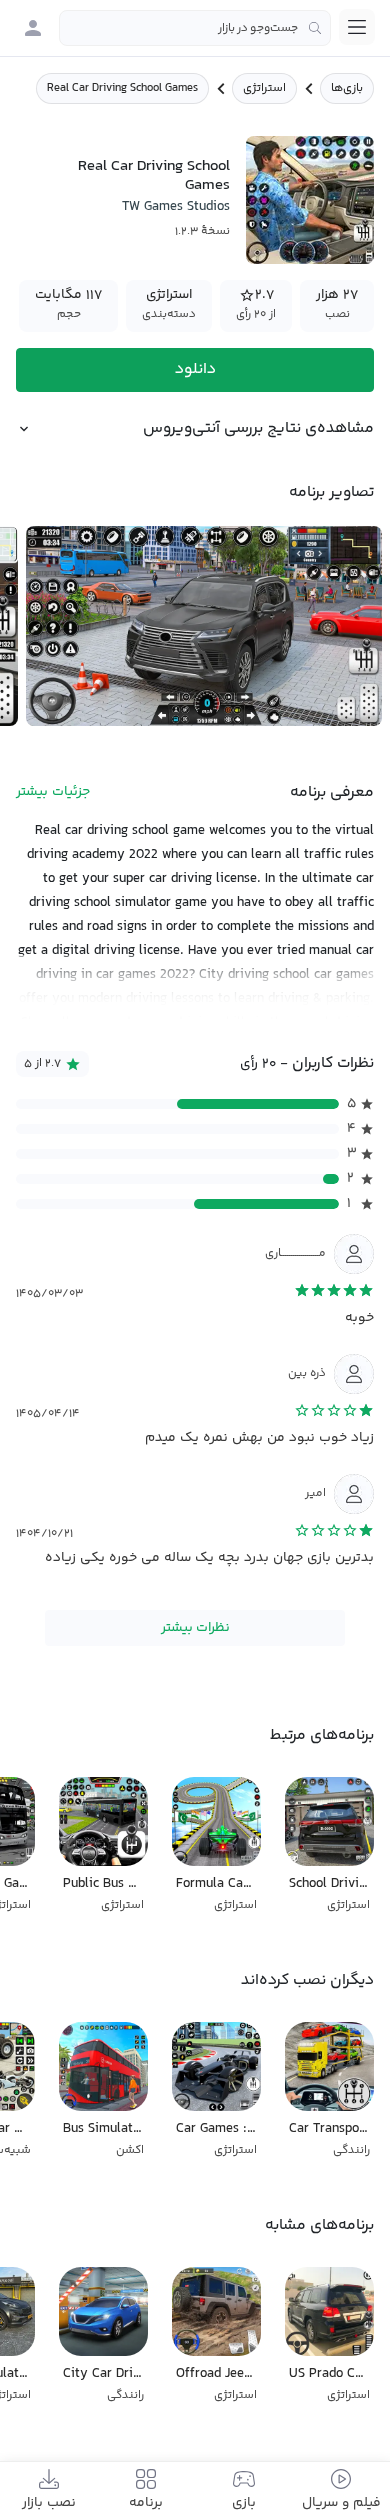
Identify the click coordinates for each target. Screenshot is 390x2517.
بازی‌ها (347, 88)
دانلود (195, 369)
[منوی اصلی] (357, 27)
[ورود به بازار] (33, 28)
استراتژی (264, 88)
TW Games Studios (176, 207)
